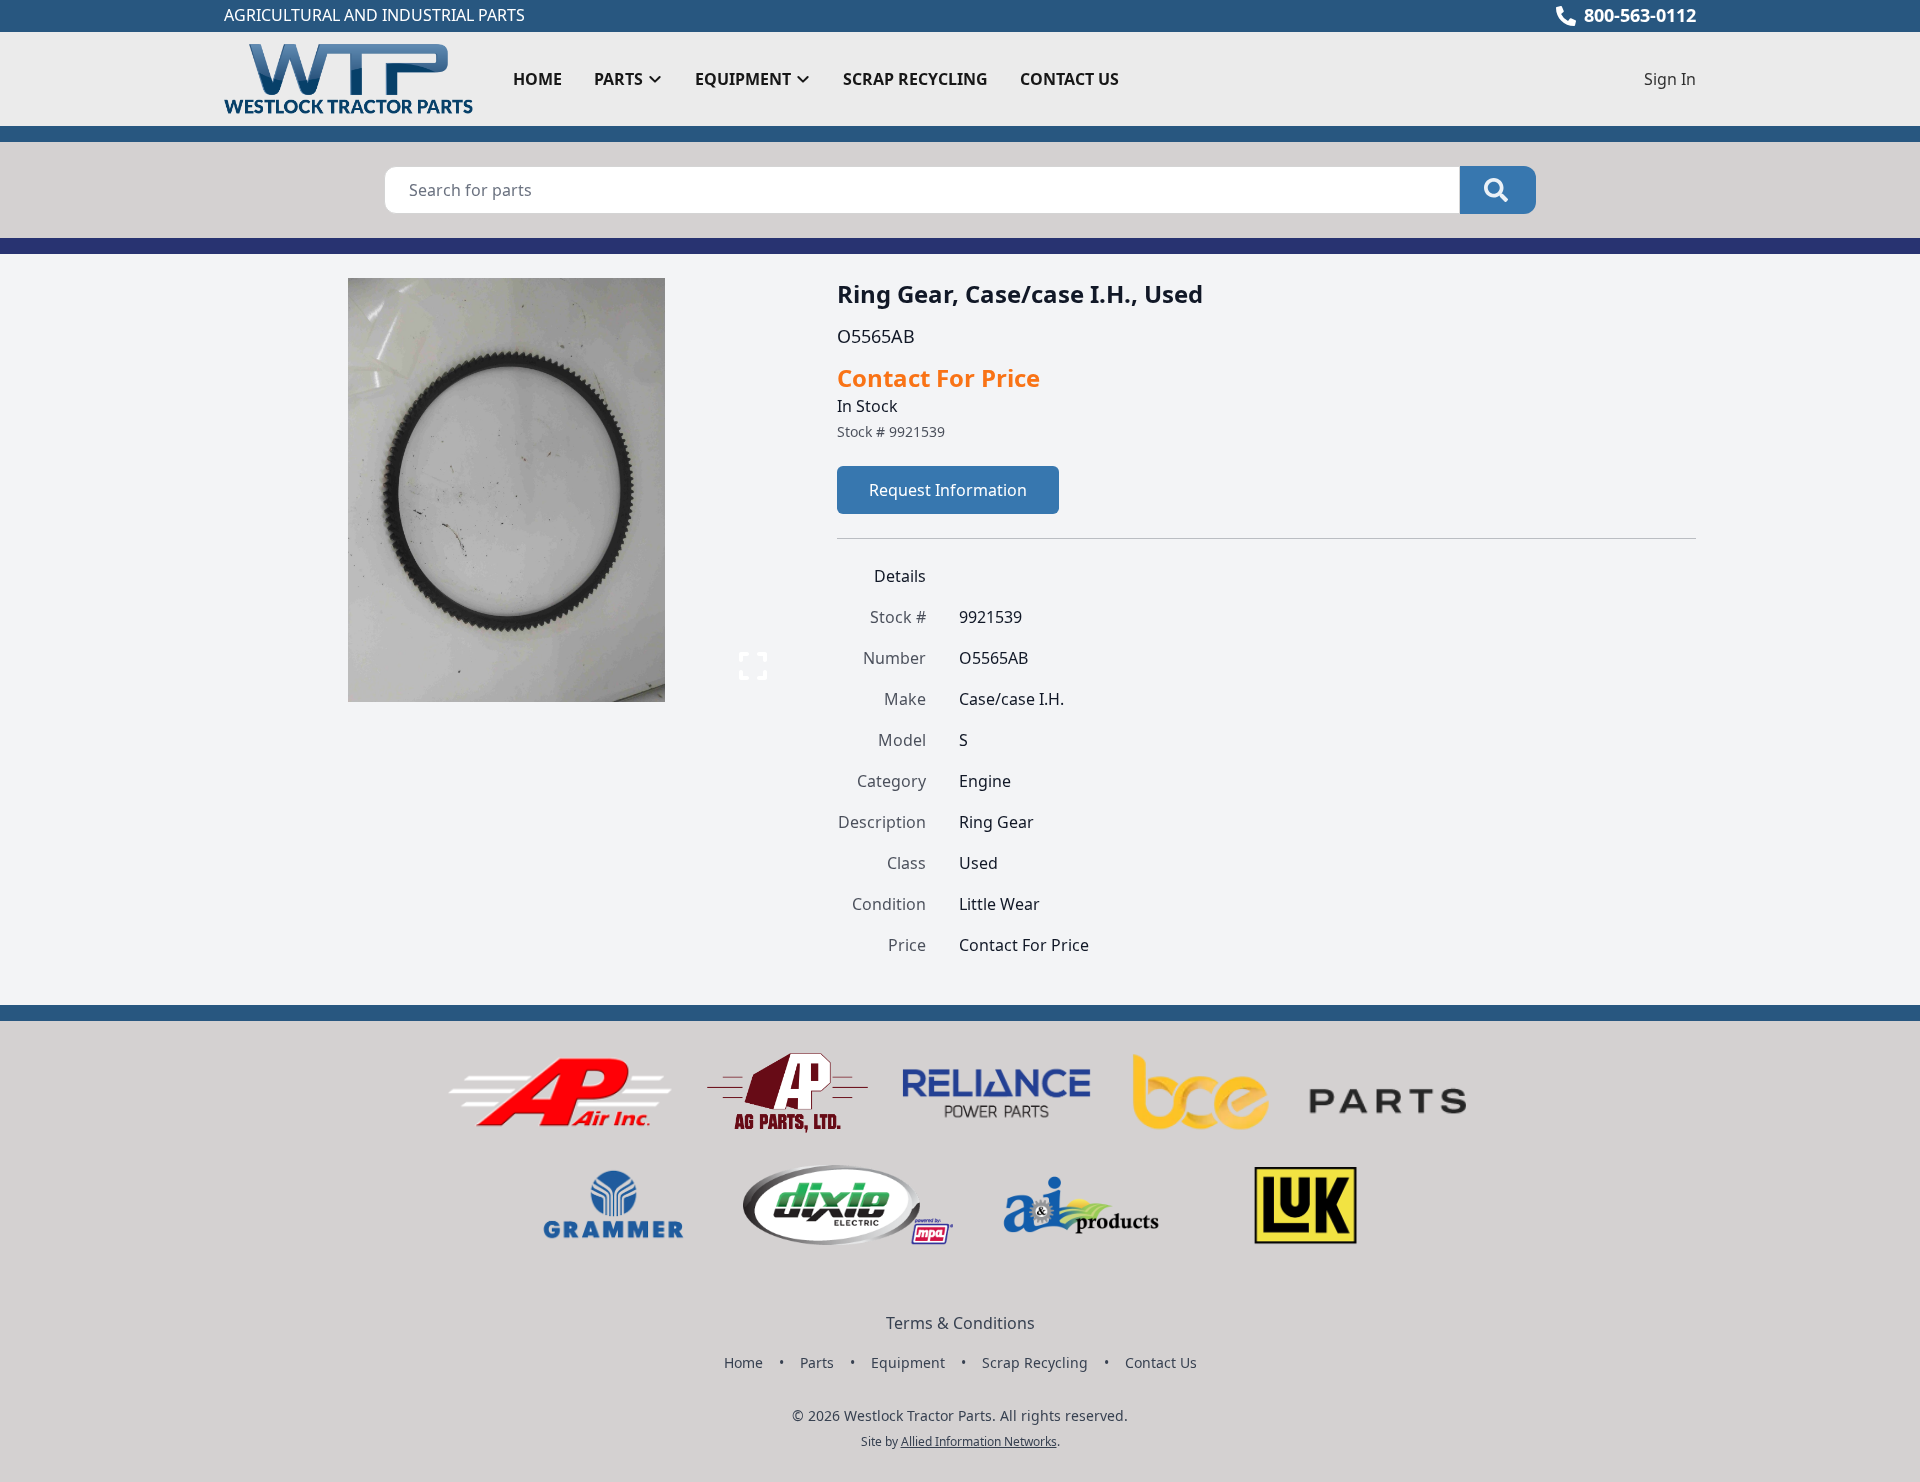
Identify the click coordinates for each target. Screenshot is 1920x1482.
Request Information (948, 490)
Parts (817, 1362)
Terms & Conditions (960, 1323)
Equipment (908, 1362)
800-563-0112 (1640, 15)
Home (537, 79)
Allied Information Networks (979, 1441)
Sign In (1670, 79)
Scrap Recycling (915, 79)
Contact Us (1069, 79)
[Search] (1498, 190)
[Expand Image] (753, 666)
